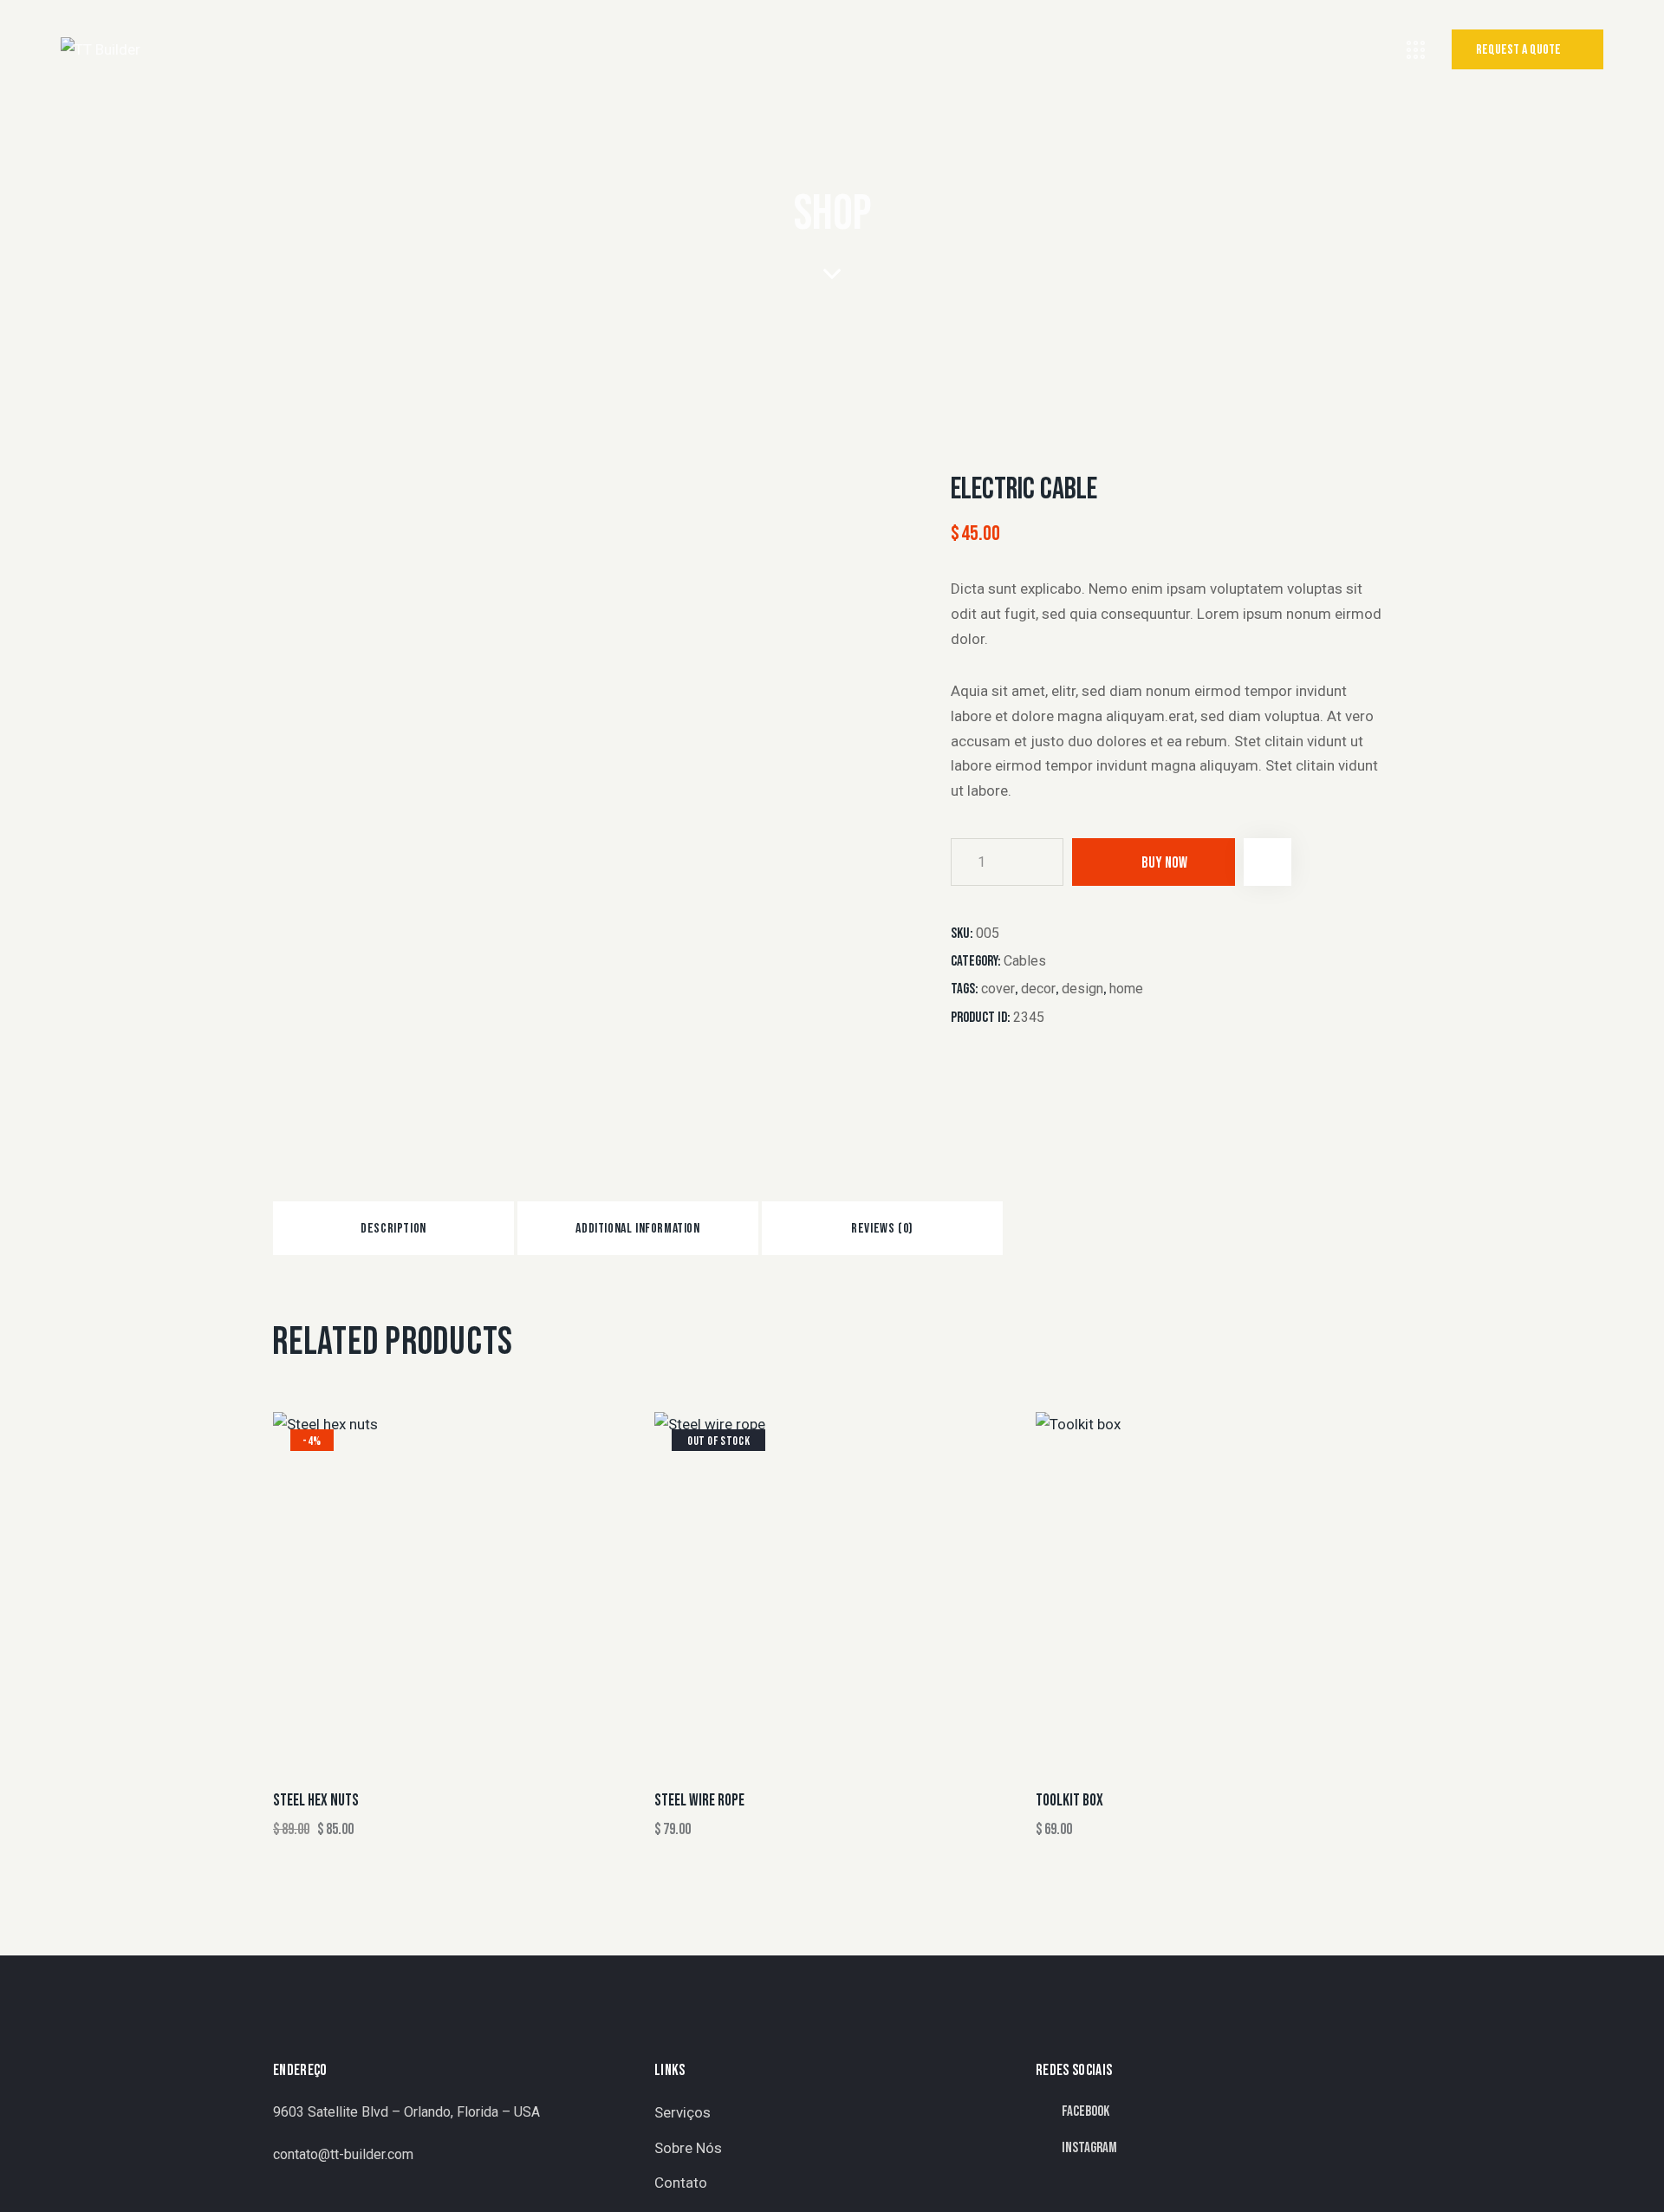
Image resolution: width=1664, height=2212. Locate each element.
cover (998, 989)
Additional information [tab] (637, 1229)
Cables (1025, 961)
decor (1038, 989)
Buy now (1164, 863)
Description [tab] (393, 1229)
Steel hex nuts (316, 1801)
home (1126, 989)
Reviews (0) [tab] (882, 1229)
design (1082, 989)
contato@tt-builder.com (343, 2154)
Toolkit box (1069, 1801)
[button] (1267, 862)
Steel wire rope (699, 1801)
